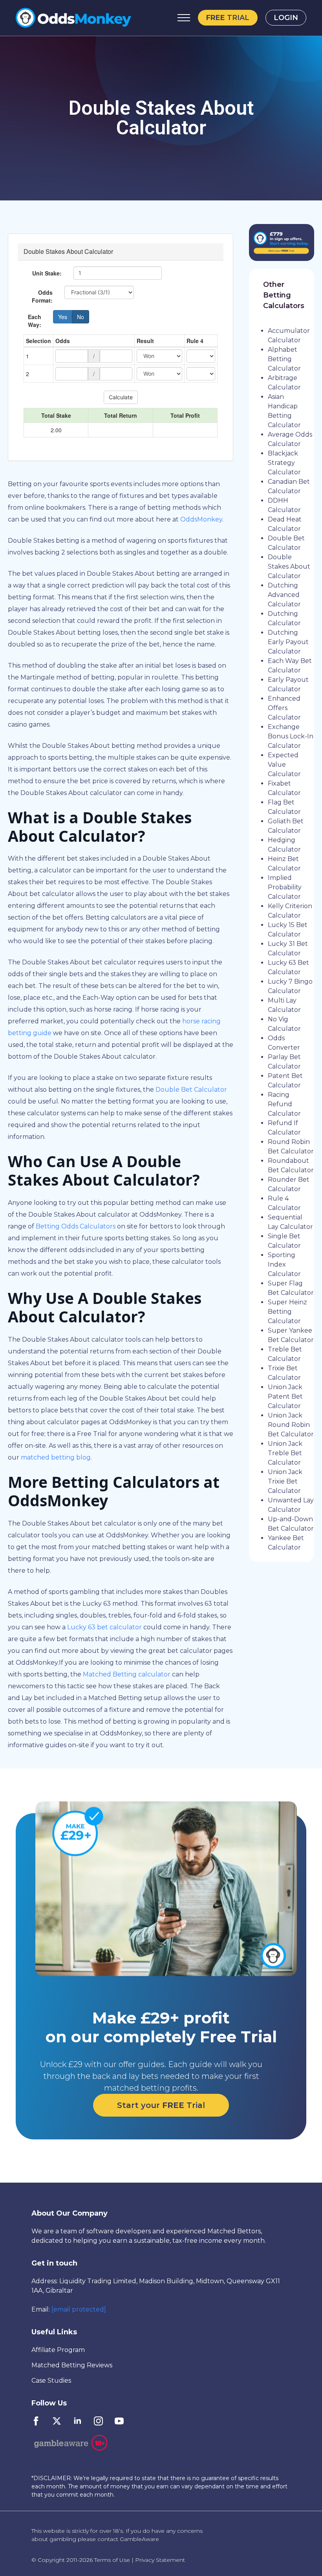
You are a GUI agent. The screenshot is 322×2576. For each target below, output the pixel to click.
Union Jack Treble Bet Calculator (285, 1453)
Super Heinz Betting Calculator (287, 1312)
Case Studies (51, 2380)
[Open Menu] (184, 18)
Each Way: (35, 321)
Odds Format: (42, 296)
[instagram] (98, 2421)
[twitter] (57, 2421)
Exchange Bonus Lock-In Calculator (291, 736)
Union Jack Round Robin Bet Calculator (291, 1425)
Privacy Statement (160, 2560)
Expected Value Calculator (284, 765)
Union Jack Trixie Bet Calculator (285, 1481)
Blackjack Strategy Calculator (284, 463)
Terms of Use (112, 2560)
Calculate (121, 397)
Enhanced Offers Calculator (284, 708)
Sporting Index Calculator (284, 1264)
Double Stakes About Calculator (289, 566)
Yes (63, 317)
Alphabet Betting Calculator (284, 359)
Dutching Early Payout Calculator (288, 642)
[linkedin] (78, 2421)
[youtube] (119, 2421)
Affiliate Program (58, 2350)
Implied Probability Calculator (285, 887)
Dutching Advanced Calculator (284, 595)
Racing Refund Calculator (284, 1104)
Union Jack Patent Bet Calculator (285, 1396)
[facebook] (36, 2421)
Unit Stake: (47, 273)
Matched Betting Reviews (72, 2365)
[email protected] (79, 2309)
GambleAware (139, 2539)
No (80, 317)
